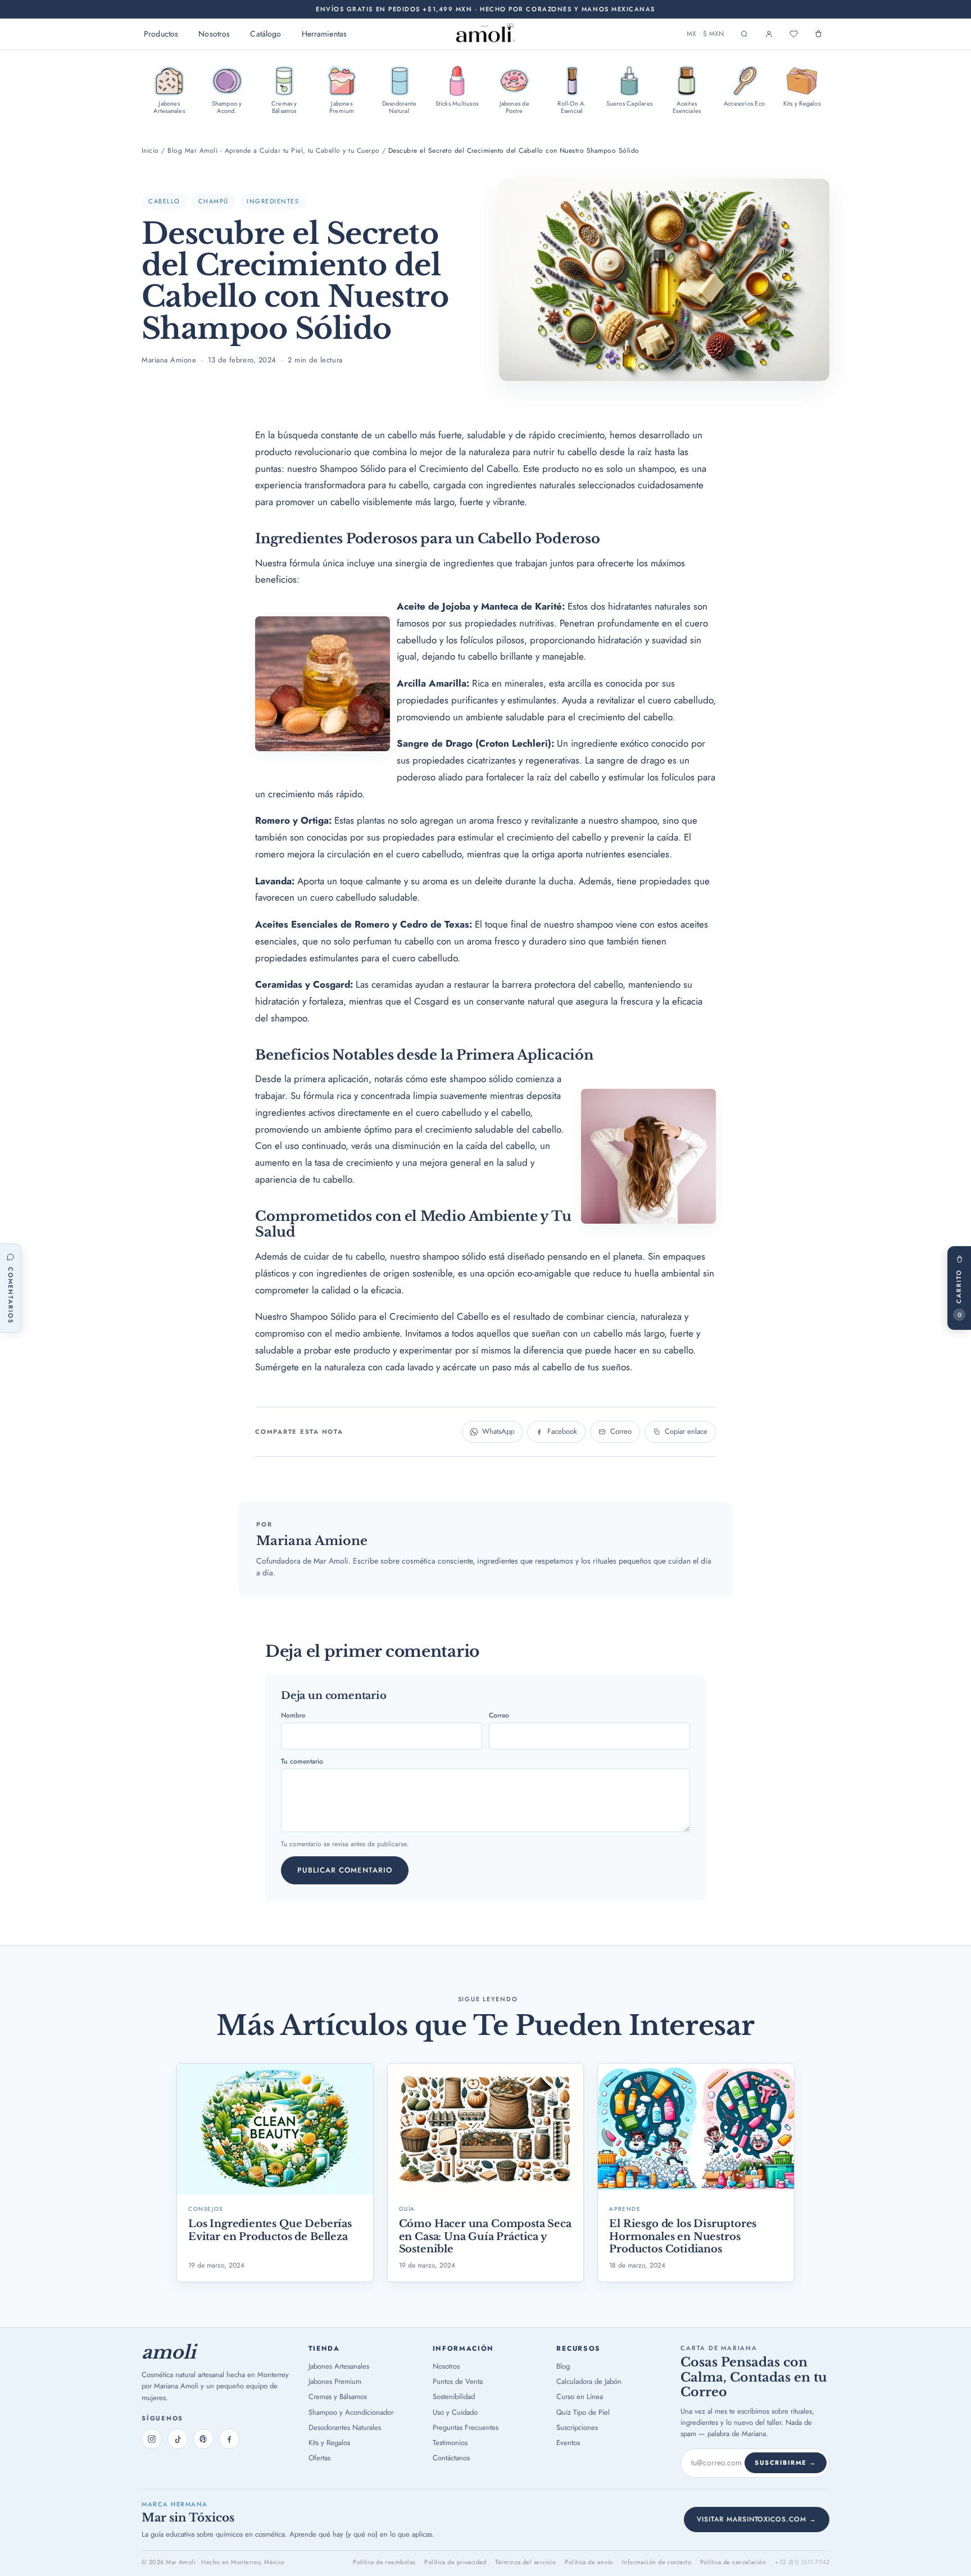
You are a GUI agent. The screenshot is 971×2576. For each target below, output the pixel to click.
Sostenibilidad (454, 2396)
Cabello (164, 201)
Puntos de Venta (458, 2381)
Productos (161, 34)
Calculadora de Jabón (589, 2381)
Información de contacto (657, 2562)
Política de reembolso (384, 2562)
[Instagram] (152, 2439)
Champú (214, 201)
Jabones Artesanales (339, 2366)
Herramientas (325, 34)
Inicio (150, 151)
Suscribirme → (786, 2463)
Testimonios (450, 2443)
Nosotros (214, 34)
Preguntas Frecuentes (466, 2427)
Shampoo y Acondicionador (351, 2412)
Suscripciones (577, 2427)
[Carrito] (818, 34)
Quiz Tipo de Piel (583, 2412)
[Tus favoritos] (793, 34)
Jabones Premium (335, 2381)
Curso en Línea (580, 2396)
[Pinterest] (203, 2439)
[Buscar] (744, 34)
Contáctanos (451, 2458)
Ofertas (319, 2458)
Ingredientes (273, 201)
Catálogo (266, 34)
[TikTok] (178, 2439)
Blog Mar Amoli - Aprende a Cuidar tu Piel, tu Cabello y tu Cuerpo (273, 151)
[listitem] (169, 90)
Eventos (568, 2443)
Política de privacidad (455, 2562)
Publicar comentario (345, 1870)
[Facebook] (229, 2439)
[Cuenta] (769, 34)
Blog (563, 2366)
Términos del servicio (525, 2562)
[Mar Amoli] (485, 34)
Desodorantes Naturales (345, 2427)
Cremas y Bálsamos (338, 2396)
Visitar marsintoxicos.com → (757, 2519)
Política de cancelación (733, 2562)
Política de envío (589, 2562)
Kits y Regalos (329, 2443)
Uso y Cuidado (455, 2412)
